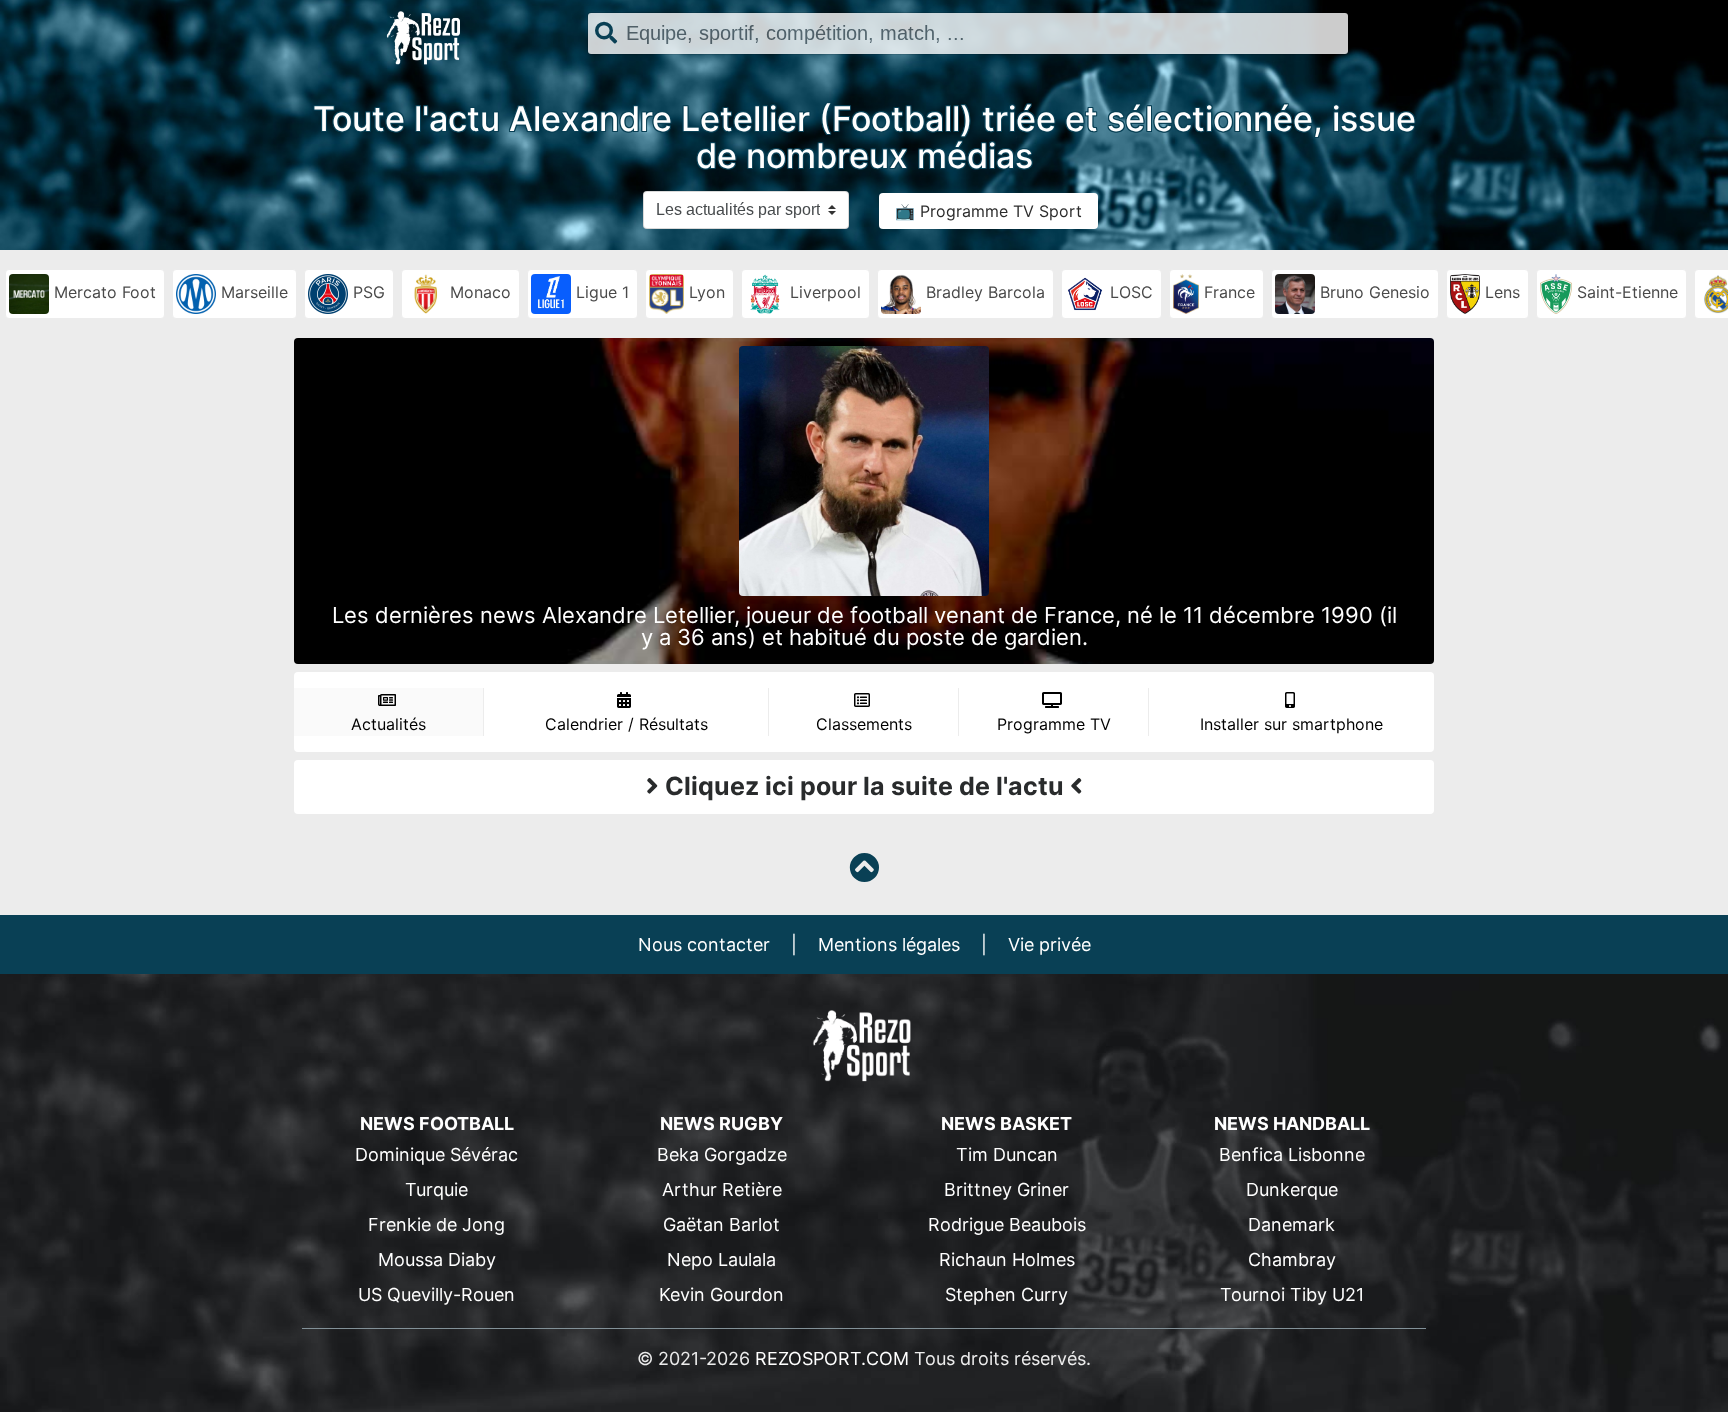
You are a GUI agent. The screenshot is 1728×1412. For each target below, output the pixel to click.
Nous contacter (704, 944)
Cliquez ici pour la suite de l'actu (864, 786)
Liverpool (823, 292)
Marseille (252, 292)
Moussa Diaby (437, 1259)
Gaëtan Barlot (721, 1224)
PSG (366, 292)
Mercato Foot (102, 292)
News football (437, 1123)
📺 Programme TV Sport (988, 211)
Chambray (1292, 1259)
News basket (1006, 1123)
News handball (1292, 1123)
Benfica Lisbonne (1292, 1154)
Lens (1500, 292)
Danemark (1291, 1224)
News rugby (721, 1123)
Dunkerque (1292, 1189)
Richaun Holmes (1007, 1259)
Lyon (704, 292)
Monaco (478, 292)
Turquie (436, 1189)
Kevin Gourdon (721, 1294)
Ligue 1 (600, 292)
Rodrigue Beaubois (1007, 1224)
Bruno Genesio (1372, 292)
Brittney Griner (1006, 1189)
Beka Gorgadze (722, 1154)
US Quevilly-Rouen (436, 1294)
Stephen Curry (1006, 1294)
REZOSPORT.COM (832, 1358)
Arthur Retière (722, 1189)
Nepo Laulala (721, 1259)
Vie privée (1049, 944)
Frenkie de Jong (436, 1224)
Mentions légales (889, 944)
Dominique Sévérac (436, 1154)
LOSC (1129, 292)
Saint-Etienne (1625, 292)
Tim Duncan (1007, 1154)
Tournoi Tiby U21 (1292, 1294)
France (1227, 292)
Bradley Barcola (983, 292)
